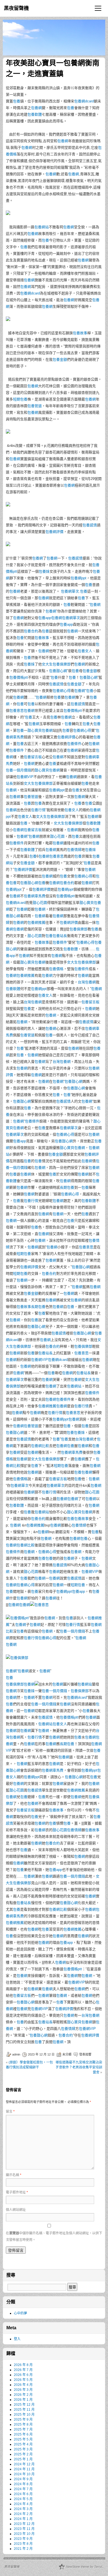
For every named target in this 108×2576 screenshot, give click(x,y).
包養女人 (85, 651)
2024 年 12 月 (24, 2464)
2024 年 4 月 (23, 2504)
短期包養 (20, 399)
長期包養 (67, 1187)
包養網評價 (54, 532)
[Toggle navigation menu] (98, 8)
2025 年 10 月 (24, 2415)
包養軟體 (35, 114)
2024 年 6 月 (23, 2494)
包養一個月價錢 (18, 770)
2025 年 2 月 (23, 2454)
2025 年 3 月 (23, 2449)
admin (16, 2054)
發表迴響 (85, 2054)
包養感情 (90, 525)
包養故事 (80, 333)
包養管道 (35, 406)
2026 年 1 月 (23, 2400)
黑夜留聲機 (16, 8)
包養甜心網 (58, 671)
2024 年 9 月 (23, 2479)
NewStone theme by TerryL (85, 2567)
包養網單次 (70, 591)
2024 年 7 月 (23, 2489)
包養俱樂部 (79, 929)
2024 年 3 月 (23, 2509)
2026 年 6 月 (23, 2375)
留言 (10, 2112)
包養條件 (74, 744)
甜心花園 (57, 836)
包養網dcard (84, 101)
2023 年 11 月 (24, 2529)
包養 (17, 101)
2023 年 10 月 (24, 2534)
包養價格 (56, 969)
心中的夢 (20, 2313)
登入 (17, 2339)
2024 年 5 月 (23, 2499)
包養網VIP (25, 777)
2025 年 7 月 (23, 2429)
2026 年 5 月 (23, 2380)
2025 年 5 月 (23, 2439)
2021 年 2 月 (23, 2549)
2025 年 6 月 (23, 2434)
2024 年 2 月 (23, 2514)
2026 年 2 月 (23, 2395)
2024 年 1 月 (23, 2519)
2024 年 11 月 (24, 2469)
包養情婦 (74, 850)
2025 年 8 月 (23, 2424)
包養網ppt (79, 578)
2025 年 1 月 (23, 2459)
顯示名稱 (14, 2175)
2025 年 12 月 (24, 2405)
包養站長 (60, 936)
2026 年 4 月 (23, 2385)
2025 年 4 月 (23, 2444)
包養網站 (42, 227)
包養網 (36, 108)
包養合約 (31, 631)
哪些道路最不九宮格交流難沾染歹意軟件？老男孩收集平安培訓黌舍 (79, 2067)
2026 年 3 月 (23, 2390)
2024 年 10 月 (24, 2474)
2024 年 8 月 (23, 2484)
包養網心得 (62, 691)
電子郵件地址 (17, 2192)
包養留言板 (33, 757)
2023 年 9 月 (23, 2539)
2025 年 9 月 (23, 2420)
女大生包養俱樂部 (56, 664)
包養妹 (44, 571)
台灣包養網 (87, 982)
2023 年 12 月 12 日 (41, 2054)
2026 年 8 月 (23, 2365)
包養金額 (60, 359)
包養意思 (17, 711)
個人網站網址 (16, 2210)
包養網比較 (40, 1446)
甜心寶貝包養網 (40, 730)
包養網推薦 (36, 922)
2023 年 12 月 (24, 2524)
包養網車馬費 (35, 896)
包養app (45, 618)
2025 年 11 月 (24, 2410)
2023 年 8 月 (23, 2544)
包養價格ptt (19, 677)
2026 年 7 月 (23, 2370)
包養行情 (38, 810)
